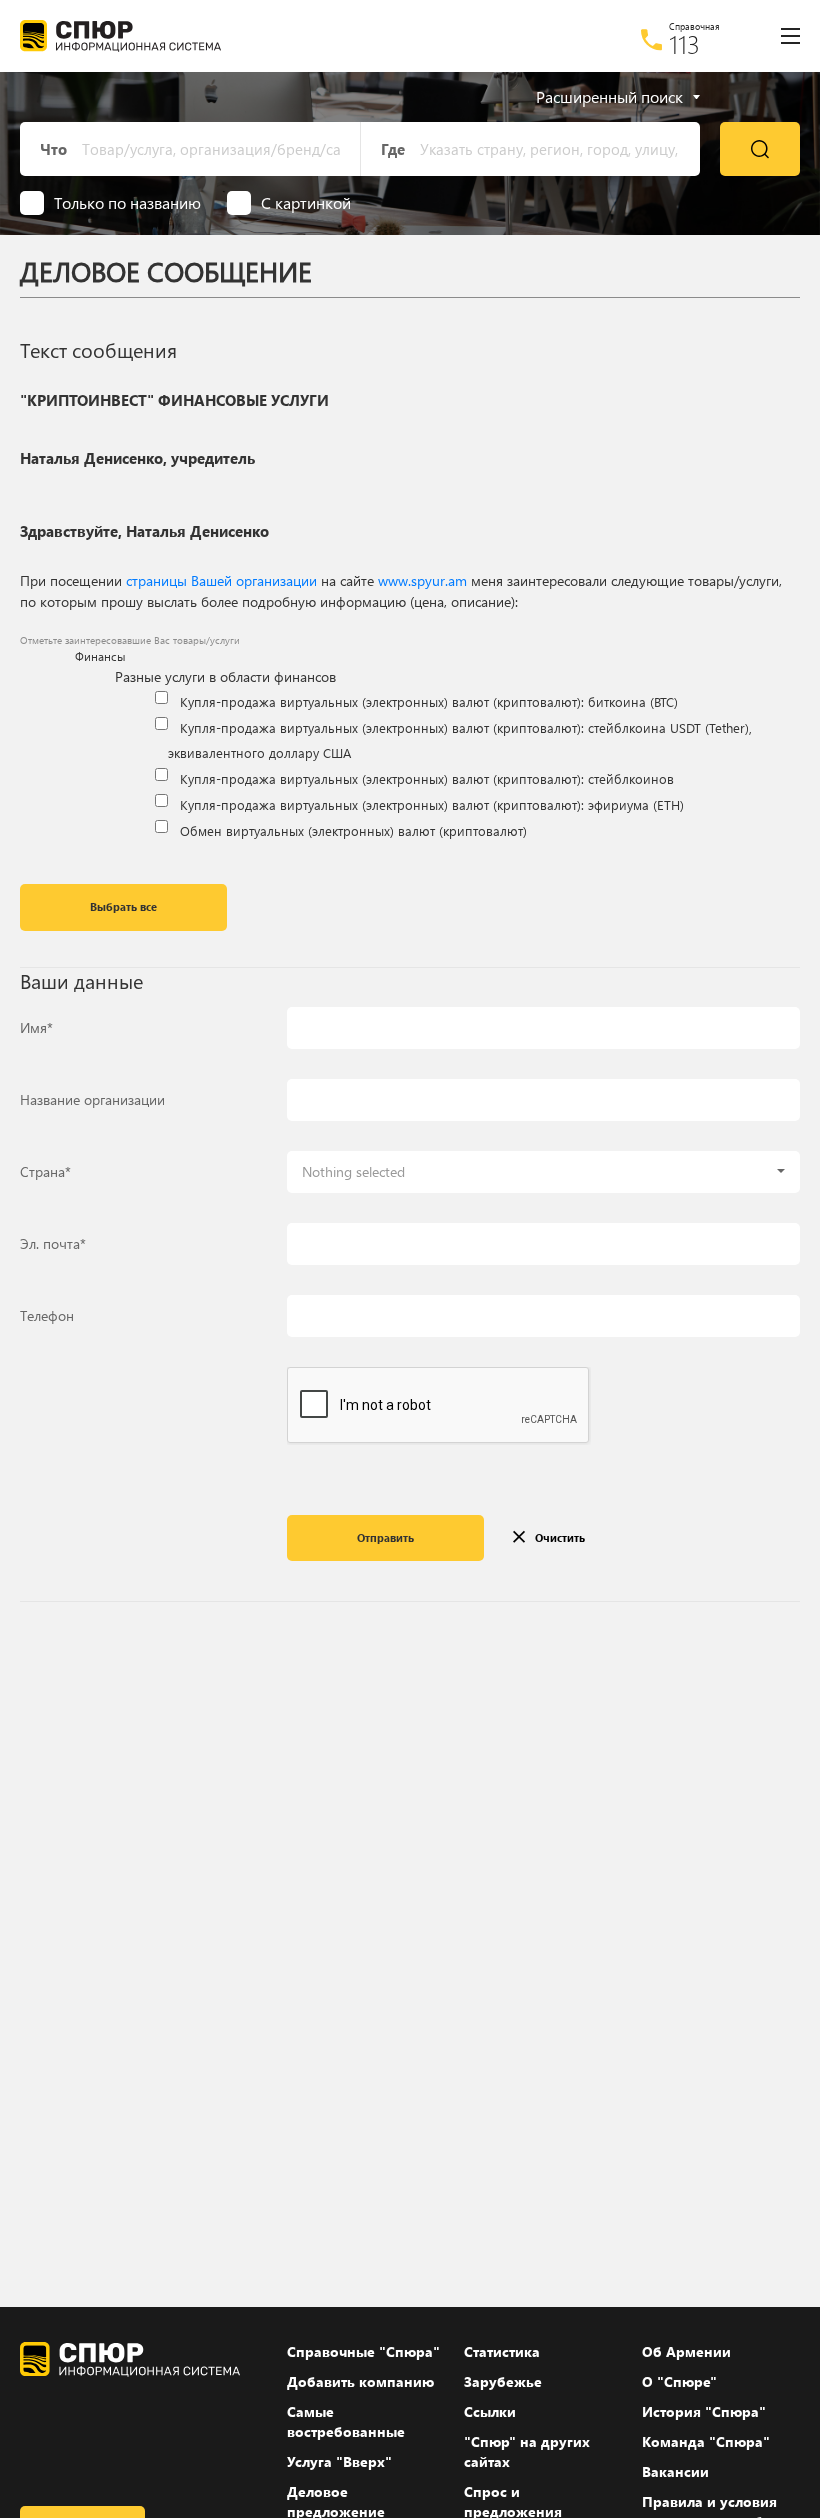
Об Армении (686, 2351)
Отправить (385, 1537)
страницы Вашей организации (221, 580)
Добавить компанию (360, 2381)
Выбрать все (123, 906)
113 (684, 44)
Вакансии (675, 2471)
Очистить (560, 1537)
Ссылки (490, 2411)
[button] (543, 1172)
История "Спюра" (704, 2411)
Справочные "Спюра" (363, 2351)
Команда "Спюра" (706, 2441)
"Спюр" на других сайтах (527, 2451)
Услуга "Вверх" (339, 2461)
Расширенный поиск (609, 97)
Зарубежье (503, 2381)
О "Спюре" (679, 2381)
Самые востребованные (346, 2421)
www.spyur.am (422, 580)
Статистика (502, 2351)
